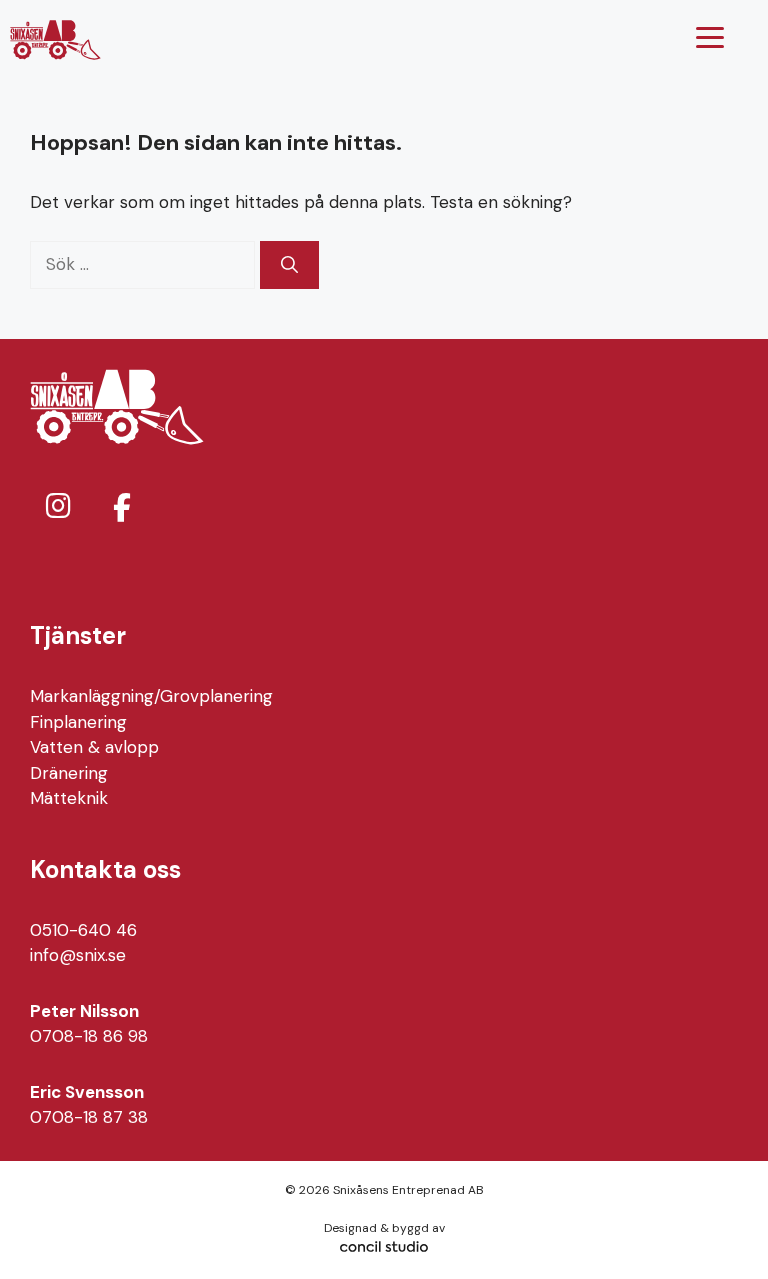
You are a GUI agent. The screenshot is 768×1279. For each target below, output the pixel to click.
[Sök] (289, 265)
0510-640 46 (83, 930)
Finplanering (78, 722)
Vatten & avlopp (94, 747)
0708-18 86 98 (89, 1036)
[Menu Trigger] (709, 37)
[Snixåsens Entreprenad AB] (55, 40)
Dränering (69, 773)
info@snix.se (78, 955)
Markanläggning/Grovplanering (151, 696)
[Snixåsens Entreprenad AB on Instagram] (58, 506)
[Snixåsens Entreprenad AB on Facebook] (122, 507)
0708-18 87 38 (89, 1117)
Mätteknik (69, 798)
